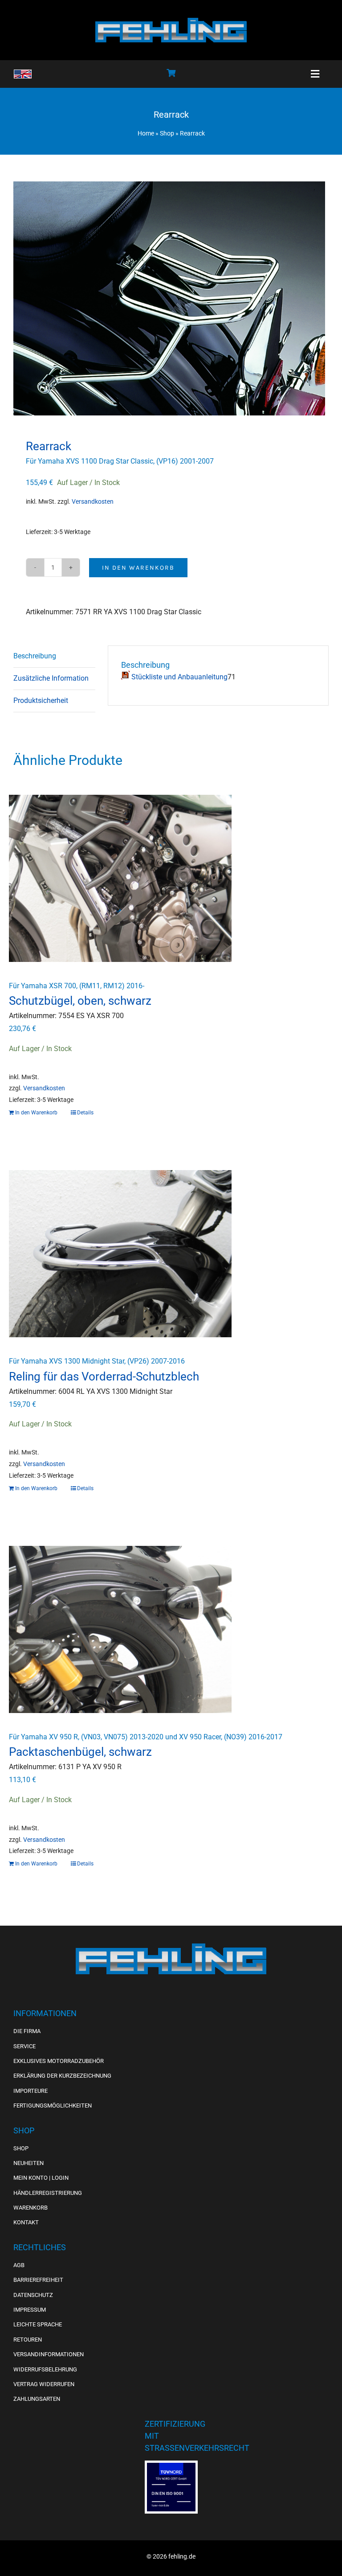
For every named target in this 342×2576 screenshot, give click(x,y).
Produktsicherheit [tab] (41, 700)
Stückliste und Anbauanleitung (179, 677)
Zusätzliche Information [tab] (51, 678)
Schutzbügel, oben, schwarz (80, 1001)
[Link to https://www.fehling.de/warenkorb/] (171, 73)
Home (146, 133)
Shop (167, 133)
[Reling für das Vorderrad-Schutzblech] (171, 1254)
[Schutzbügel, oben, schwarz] (171, 878)
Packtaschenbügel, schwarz (80, 1752)
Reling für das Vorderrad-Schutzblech (104, 1376)
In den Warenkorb (138, 568)
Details (85, 1113)
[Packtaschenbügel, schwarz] (171, 1629)
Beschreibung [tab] (35, 656)
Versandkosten (93, 502)
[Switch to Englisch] (23, 74)
